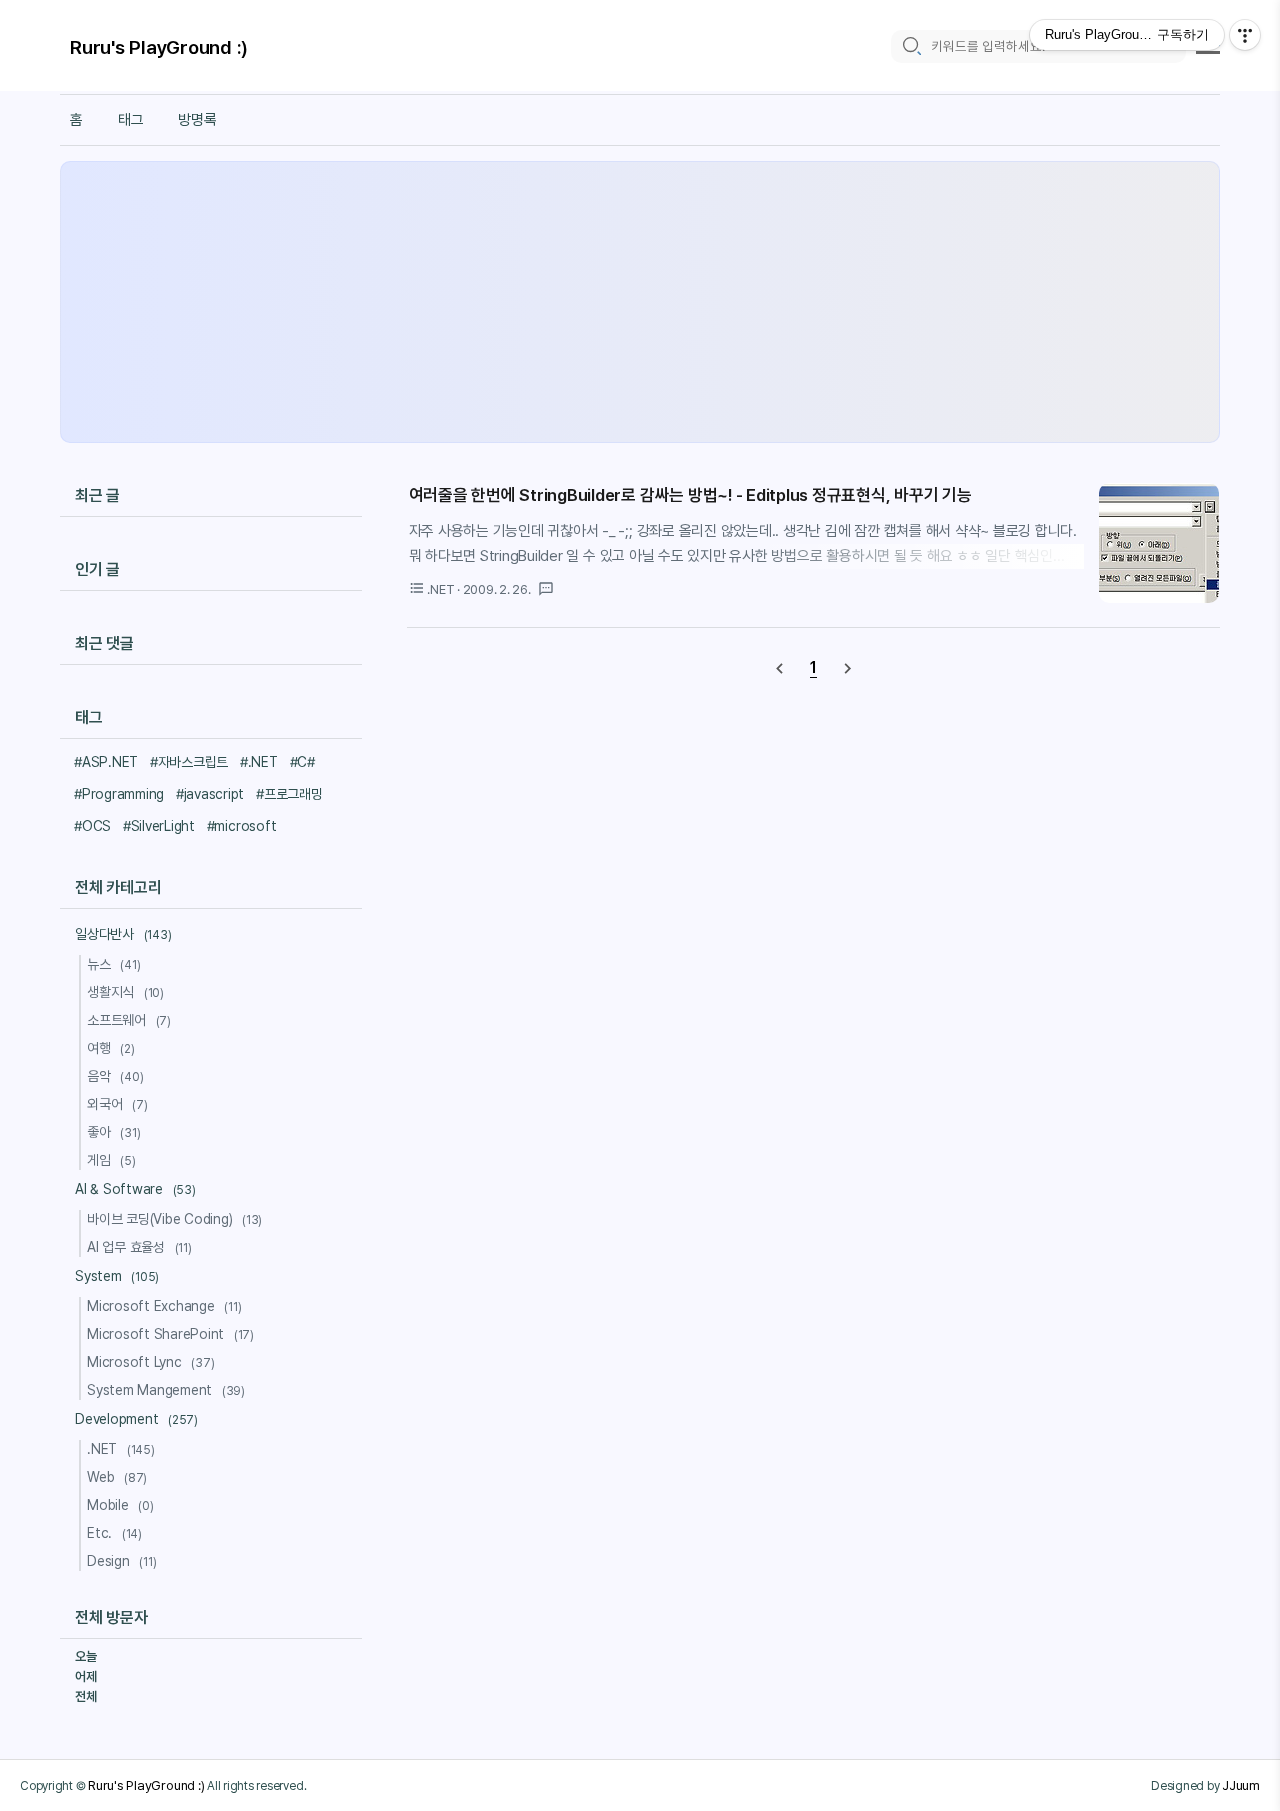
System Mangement (166, 1390)
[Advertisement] (640, 302)
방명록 (197, 120)
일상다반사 (123, 934)
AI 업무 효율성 (139, 1247)
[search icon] (911, 46)
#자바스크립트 (189, 762)
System (117, 1276)
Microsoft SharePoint (170, 1334)
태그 (131, 120)
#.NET (259, 762)
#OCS (92, 826)
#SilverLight (159, 826)
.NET (121, 1449)
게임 (111, 1160)
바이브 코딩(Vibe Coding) (174, 1219)
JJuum (1241, 1785)
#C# (302, 762)
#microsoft (242, 826)
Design (121, 1561)
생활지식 (125, 992)
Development (136, 1419)
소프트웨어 (129, 1020)
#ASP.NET (106, 762)
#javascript (210, 794)
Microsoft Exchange (164, 1306)
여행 (111, 1048)
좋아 (113, 1132)
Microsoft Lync (150, 1362)
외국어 (117, 1104)
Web (117, 1477)
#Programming (119, 794)
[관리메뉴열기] (1245, 35)
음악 (115, 1076)
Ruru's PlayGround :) (159, 47)
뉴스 (113, 964)
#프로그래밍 (289, 794)
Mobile (120, 1505)
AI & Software (135, 1189)
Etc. (114, 1533)
